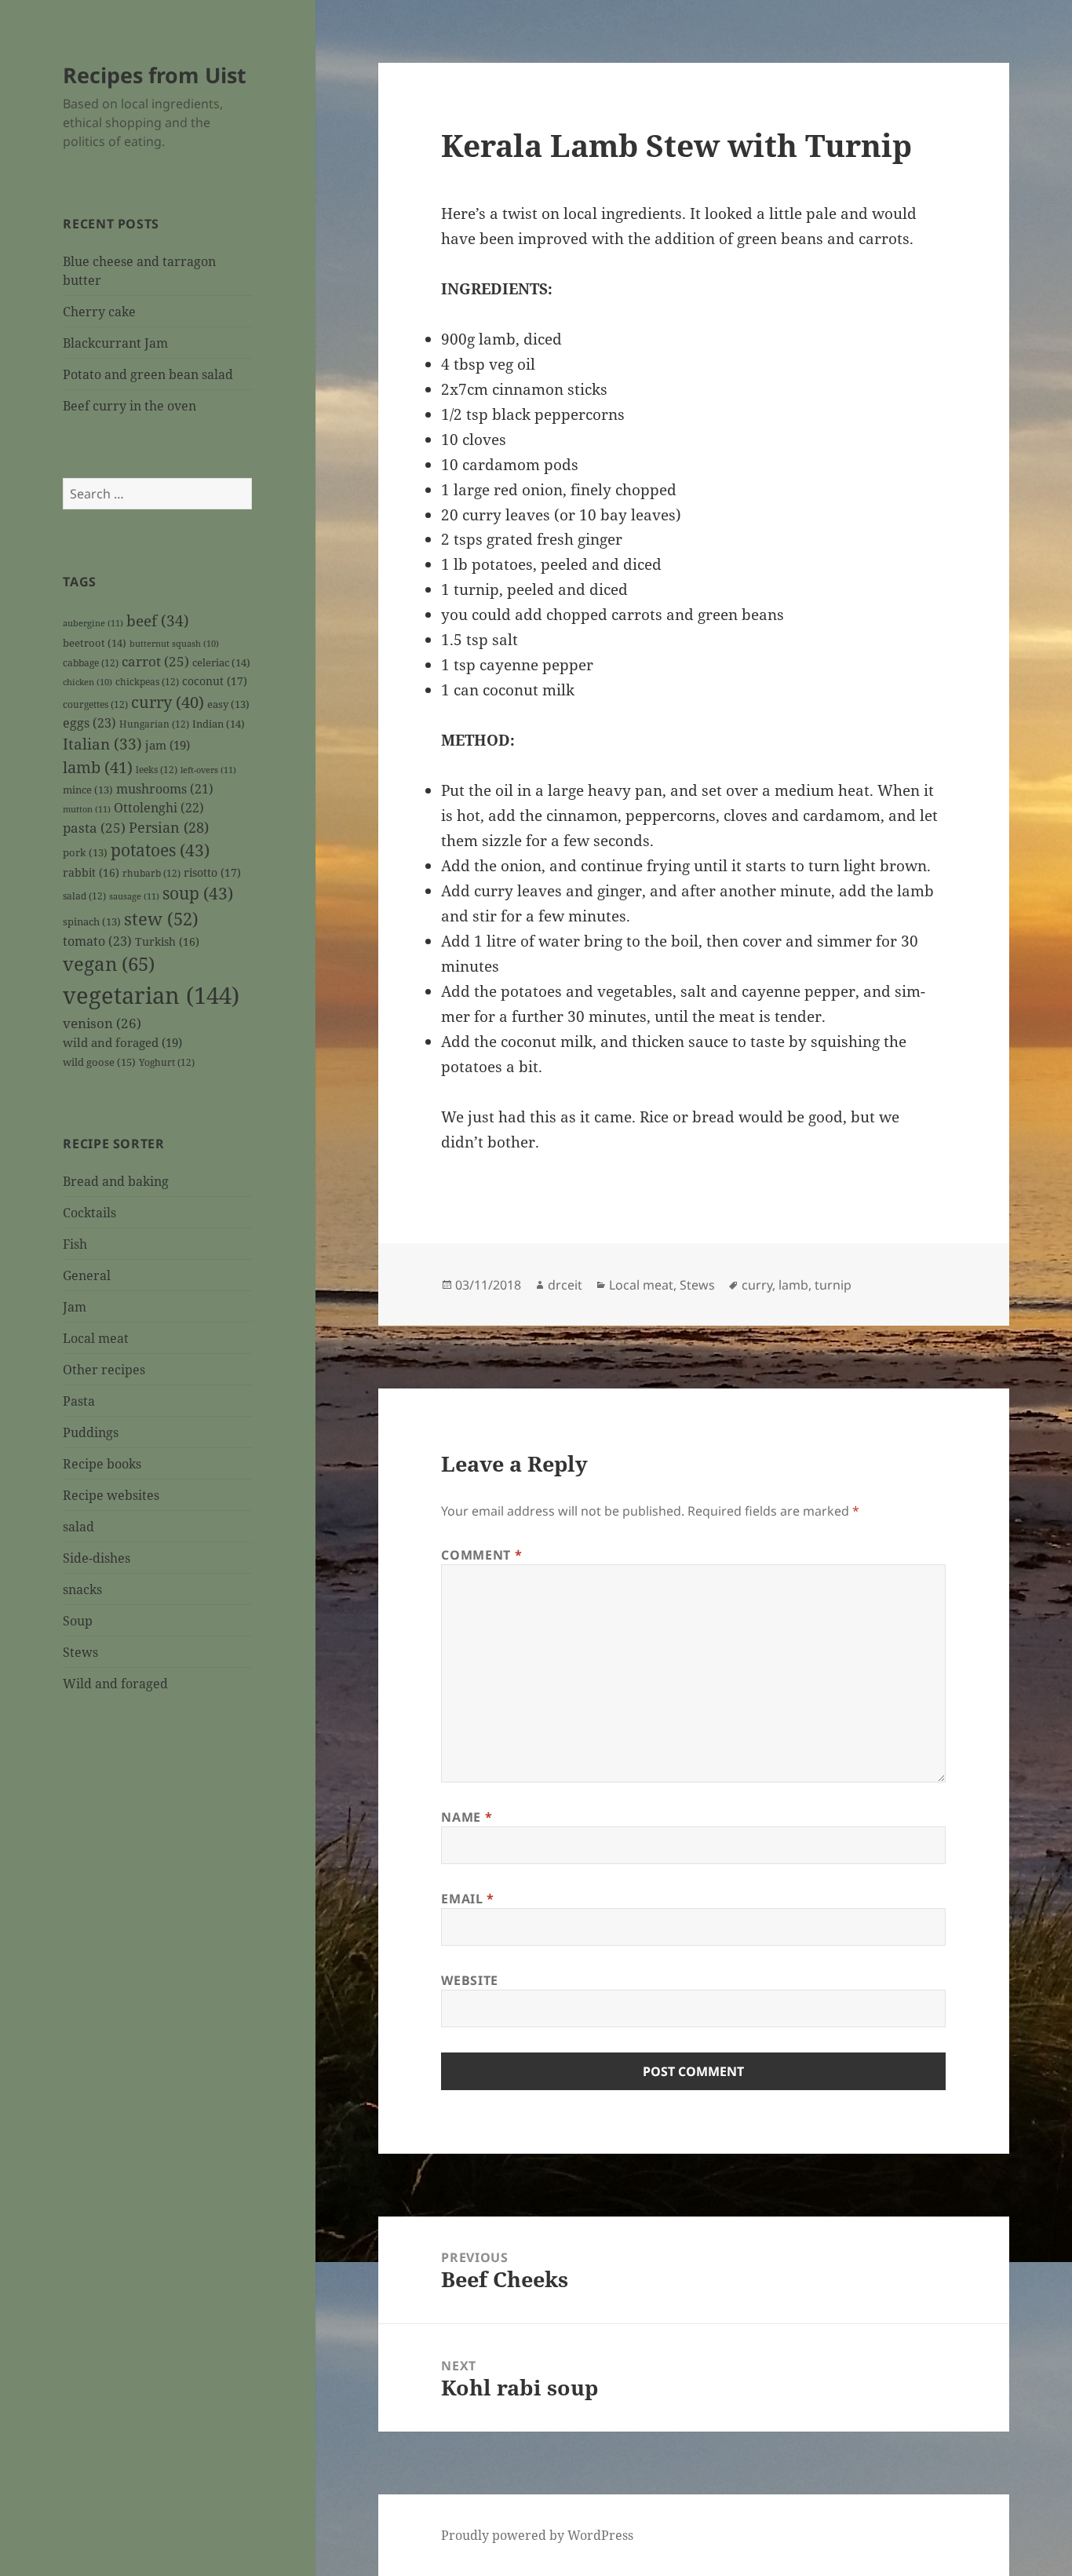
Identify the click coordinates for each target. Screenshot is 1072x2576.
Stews (80, 1652)
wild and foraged (122, 1042)
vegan (109, 964)
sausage (134, 896)
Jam (75, 1307)
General (87, 1275)
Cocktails (89, 1213)
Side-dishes (97, 1558)
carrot (155, 661)
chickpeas (147, 681)
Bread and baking (116, 1181)
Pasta (79, 1401)
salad (84, 896)
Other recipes (104, 1370)
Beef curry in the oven (129, 406)
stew (161, 918)
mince (88, 790)
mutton (87, 809)
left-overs (208, 770)
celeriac (221, 662)
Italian (102, 744)
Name (467, 1817)
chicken (88, 682)
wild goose (99, 1062)
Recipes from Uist (155, 75)
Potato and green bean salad (148, 374)
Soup (78, 1621)
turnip (833, 1285)
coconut (215, 681)
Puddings (91, 1432)
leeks (157, 769)
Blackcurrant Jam (115, 343)
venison (102, 1023)
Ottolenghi (159, 808)
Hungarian (154, 724)
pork (85, 853)
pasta (94, 828)
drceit (565, 1285)
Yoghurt (167, 1062)
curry (168, 702)
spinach (92, 922)
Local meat (96, 1338)
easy (228, 704)
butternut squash (174, 644)
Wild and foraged (115, 1684)
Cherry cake (99, 312)
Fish (75, 1244)
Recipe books (102, 1464)
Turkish (167, 941)
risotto (212, 872)
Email (467, 1899)
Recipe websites (111, 1495)
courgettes (95, 704)
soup (198, 893)
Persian (169, 827)
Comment (481, 1555)
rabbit (91, 872)
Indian (219, 724)
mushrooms (165, 789)
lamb (98, 767)
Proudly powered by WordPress (537, 2535)
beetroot (95, 643)
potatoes (160, 850)
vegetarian (151, 995)
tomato (97, 941)
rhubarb (151, 873)
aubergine (93, 623)
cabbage (91, 662)
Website (469, 1980)
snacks (82, 1589)
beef (158, 621)
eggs (89, 723)
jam (168, 745)
